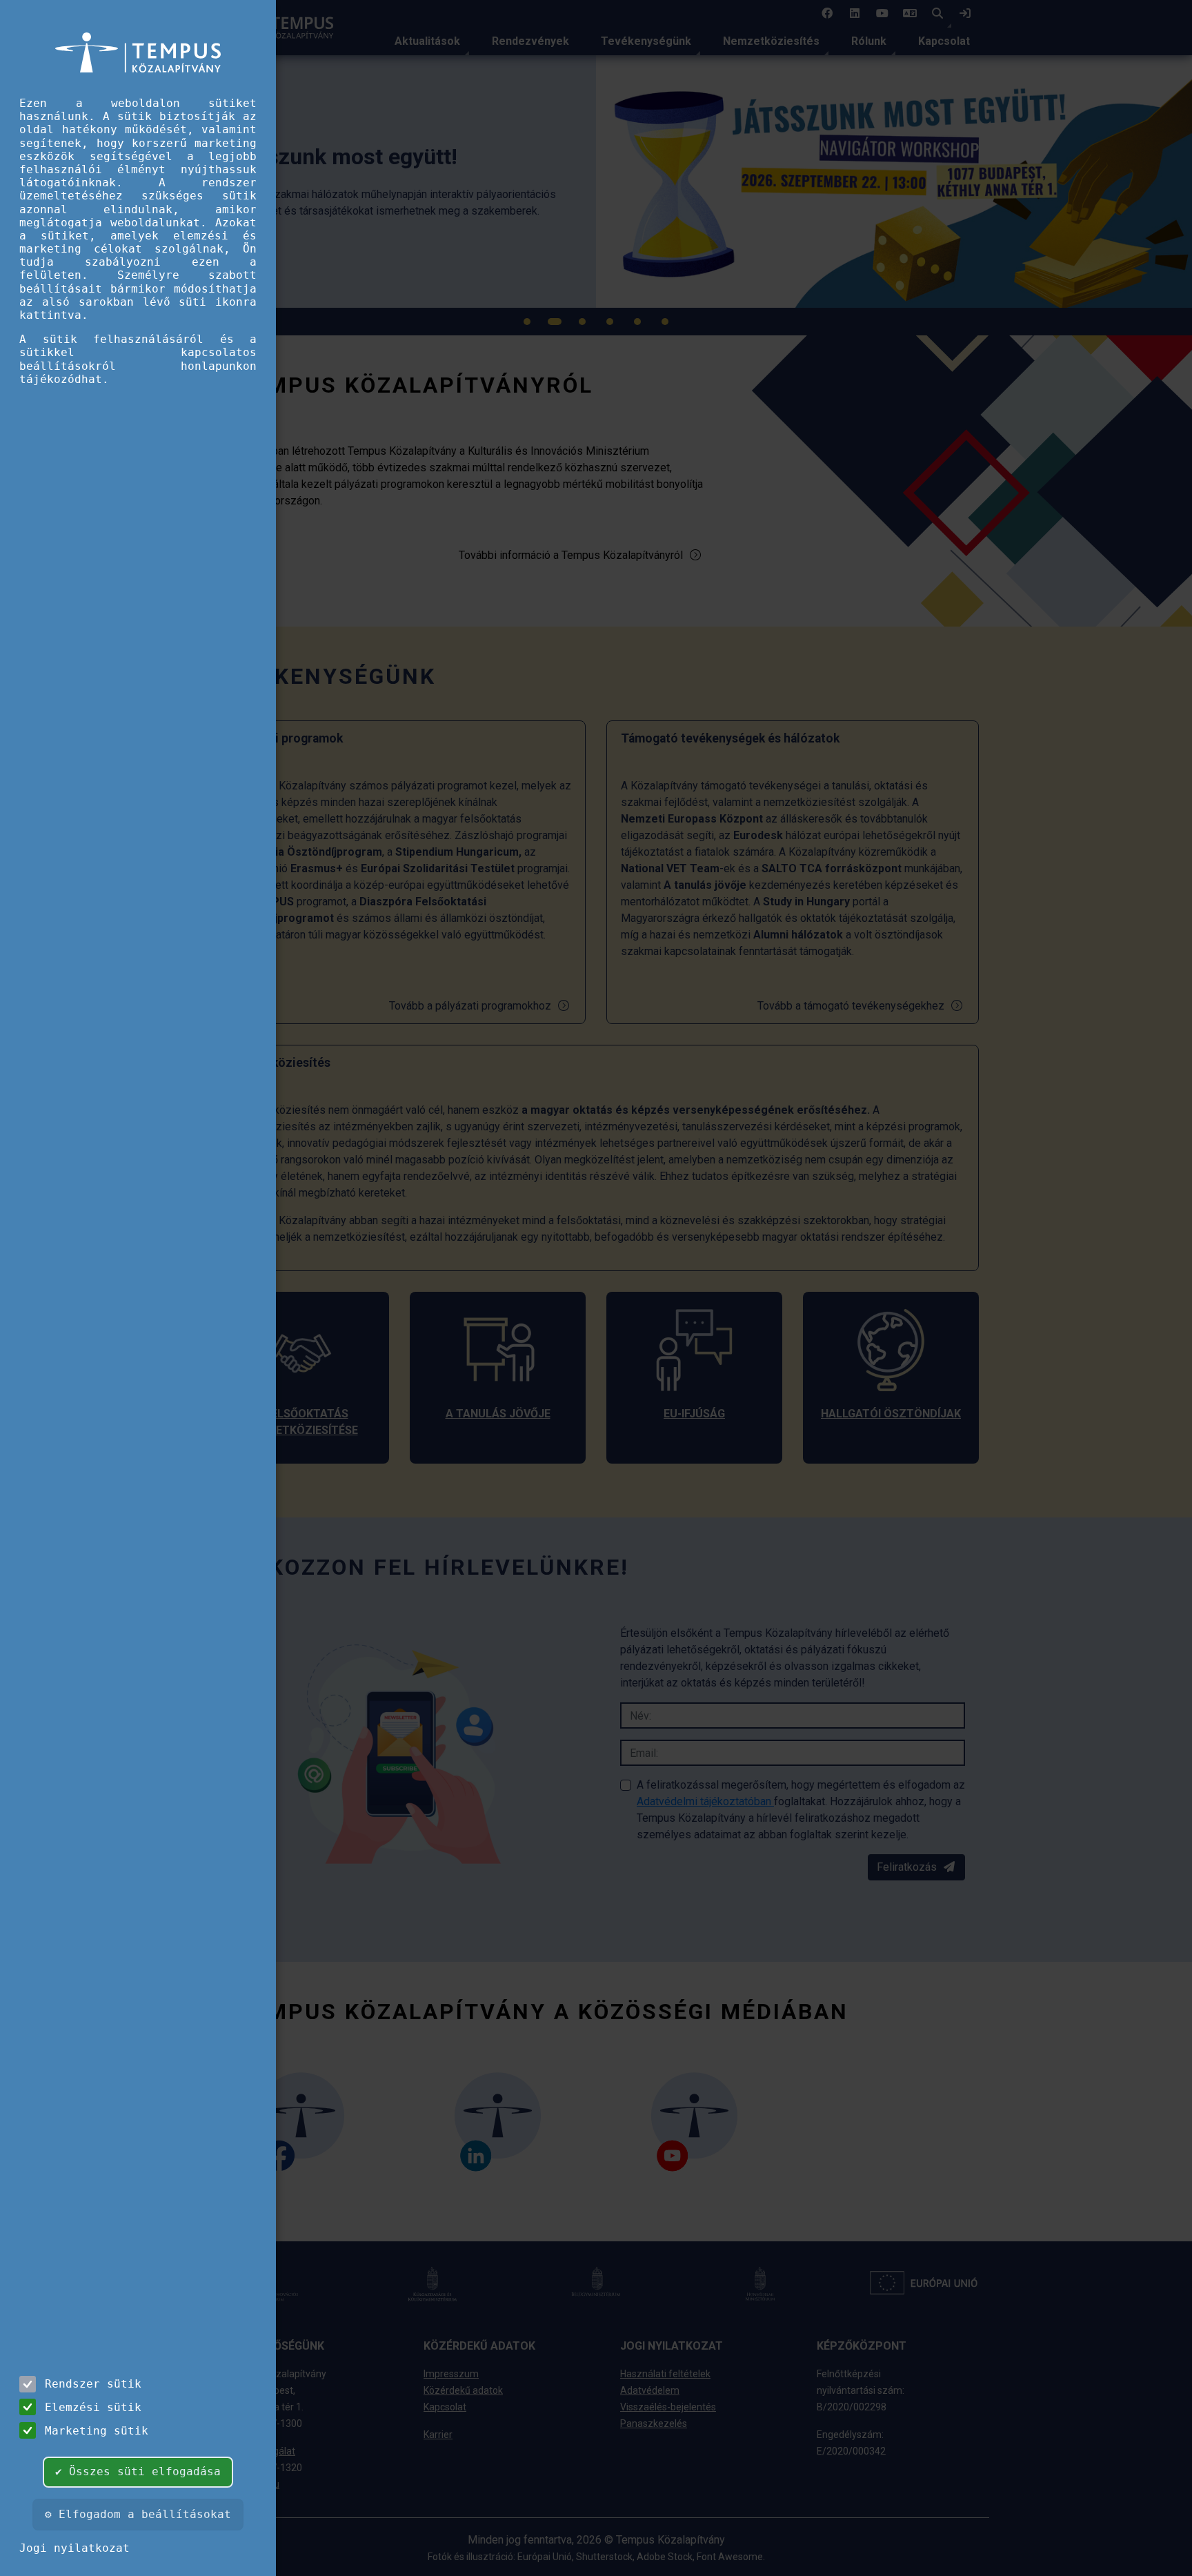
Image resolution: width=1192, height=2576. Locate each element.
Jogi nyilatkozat (74, 2548)
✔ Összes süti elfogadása (138, 2471)
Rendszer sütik (93, 2384)
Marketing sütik (97, 2431)
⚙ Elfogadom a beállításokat (138, 2514)
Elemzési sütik (93, 2407)
